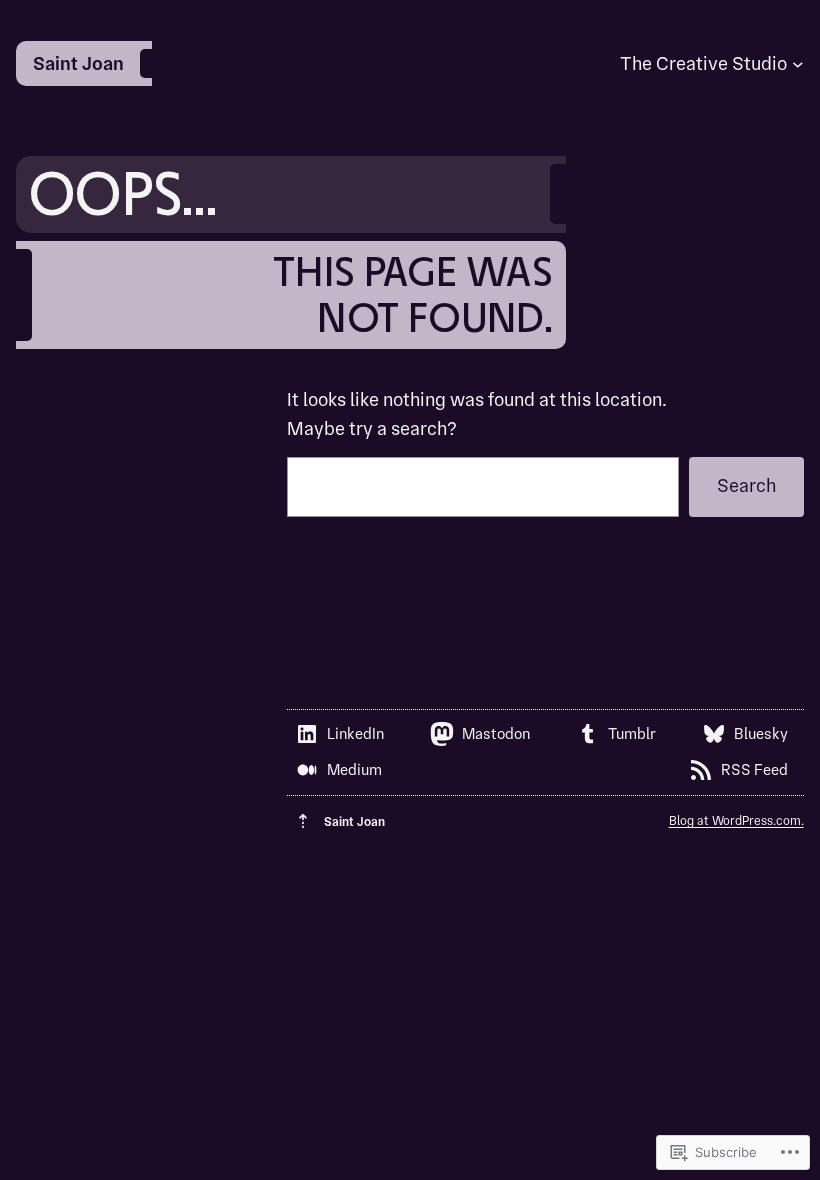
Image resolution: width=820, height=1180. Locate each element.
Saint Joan (78, 63)
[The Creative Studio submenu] (798, 64)
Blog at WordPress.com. (736, 820)
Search (746, 485)
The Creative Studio (703, 63)
